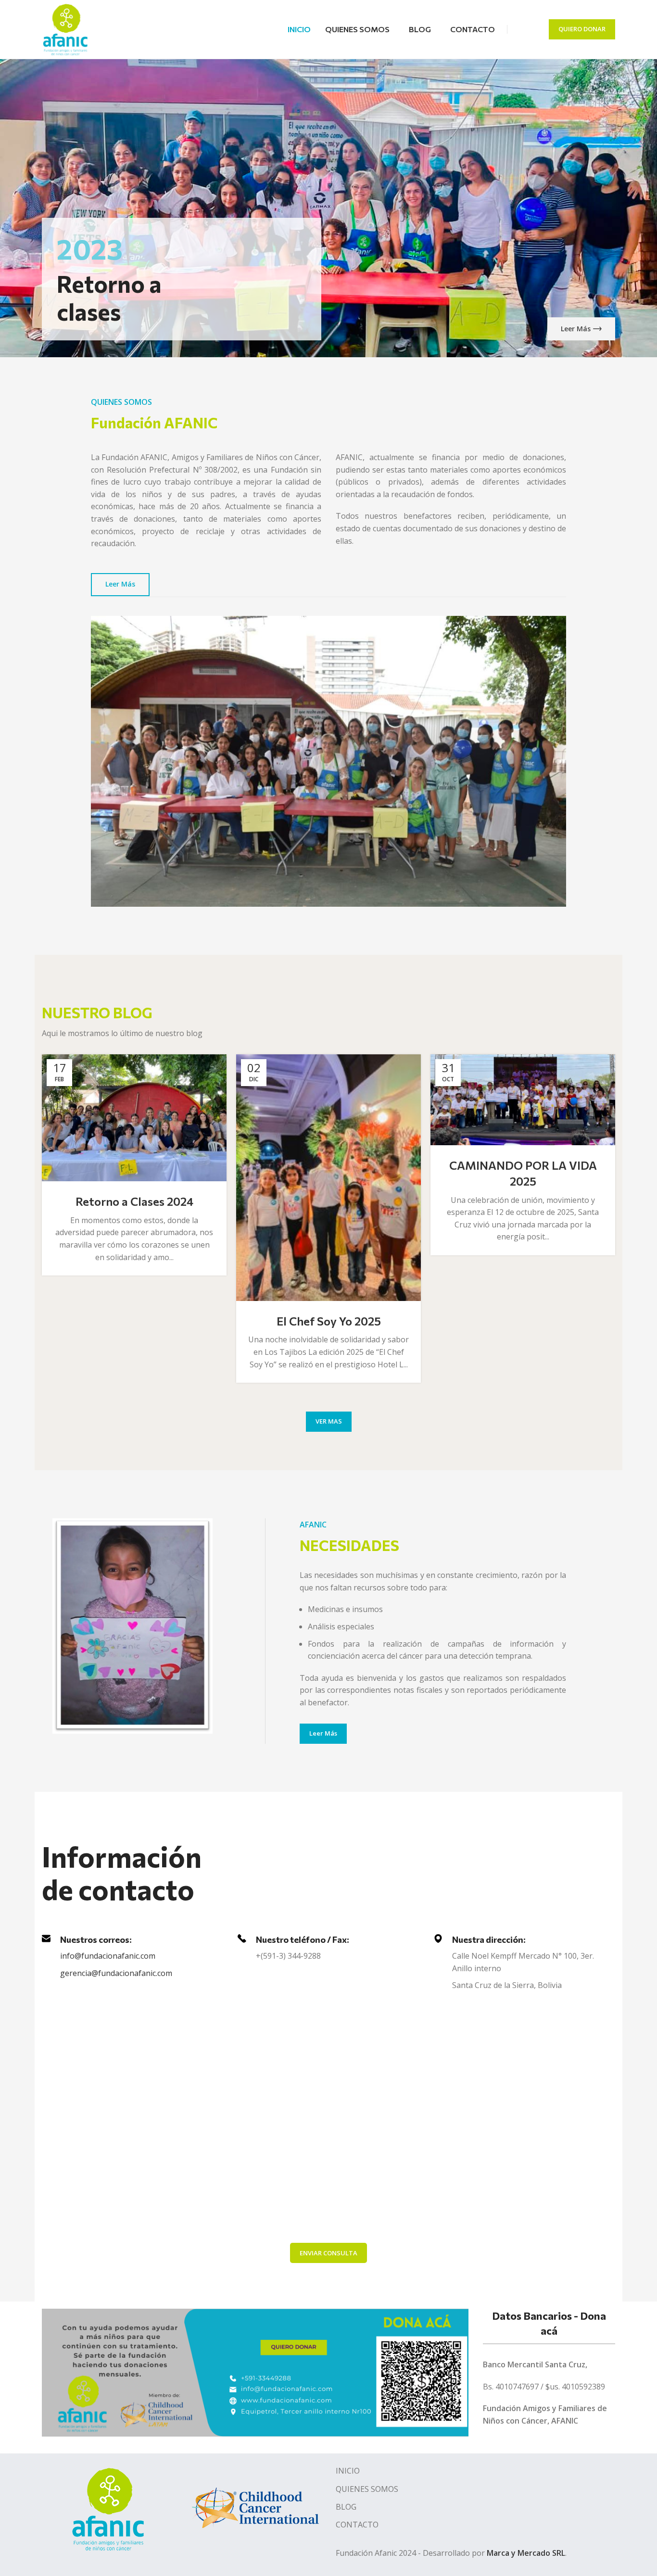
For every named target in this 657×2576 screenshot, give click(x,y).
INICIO (348, 2471)
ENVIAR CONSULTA (328, 2253)
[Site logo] (65, 28)
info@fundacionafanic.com (108, 1956)
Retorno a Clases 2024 (134, 1201)
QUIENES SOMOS (367, 2489)
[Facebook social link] (521, 29)
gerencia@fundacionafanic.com (116, 1973)
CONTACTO (357, 2525)
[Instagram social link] (533, 29)
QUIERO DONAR (582, 29)
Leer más (576, 329)
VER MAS (329, 1421)
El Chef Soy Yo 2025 (329, 1321)
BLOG (346, 2507)
